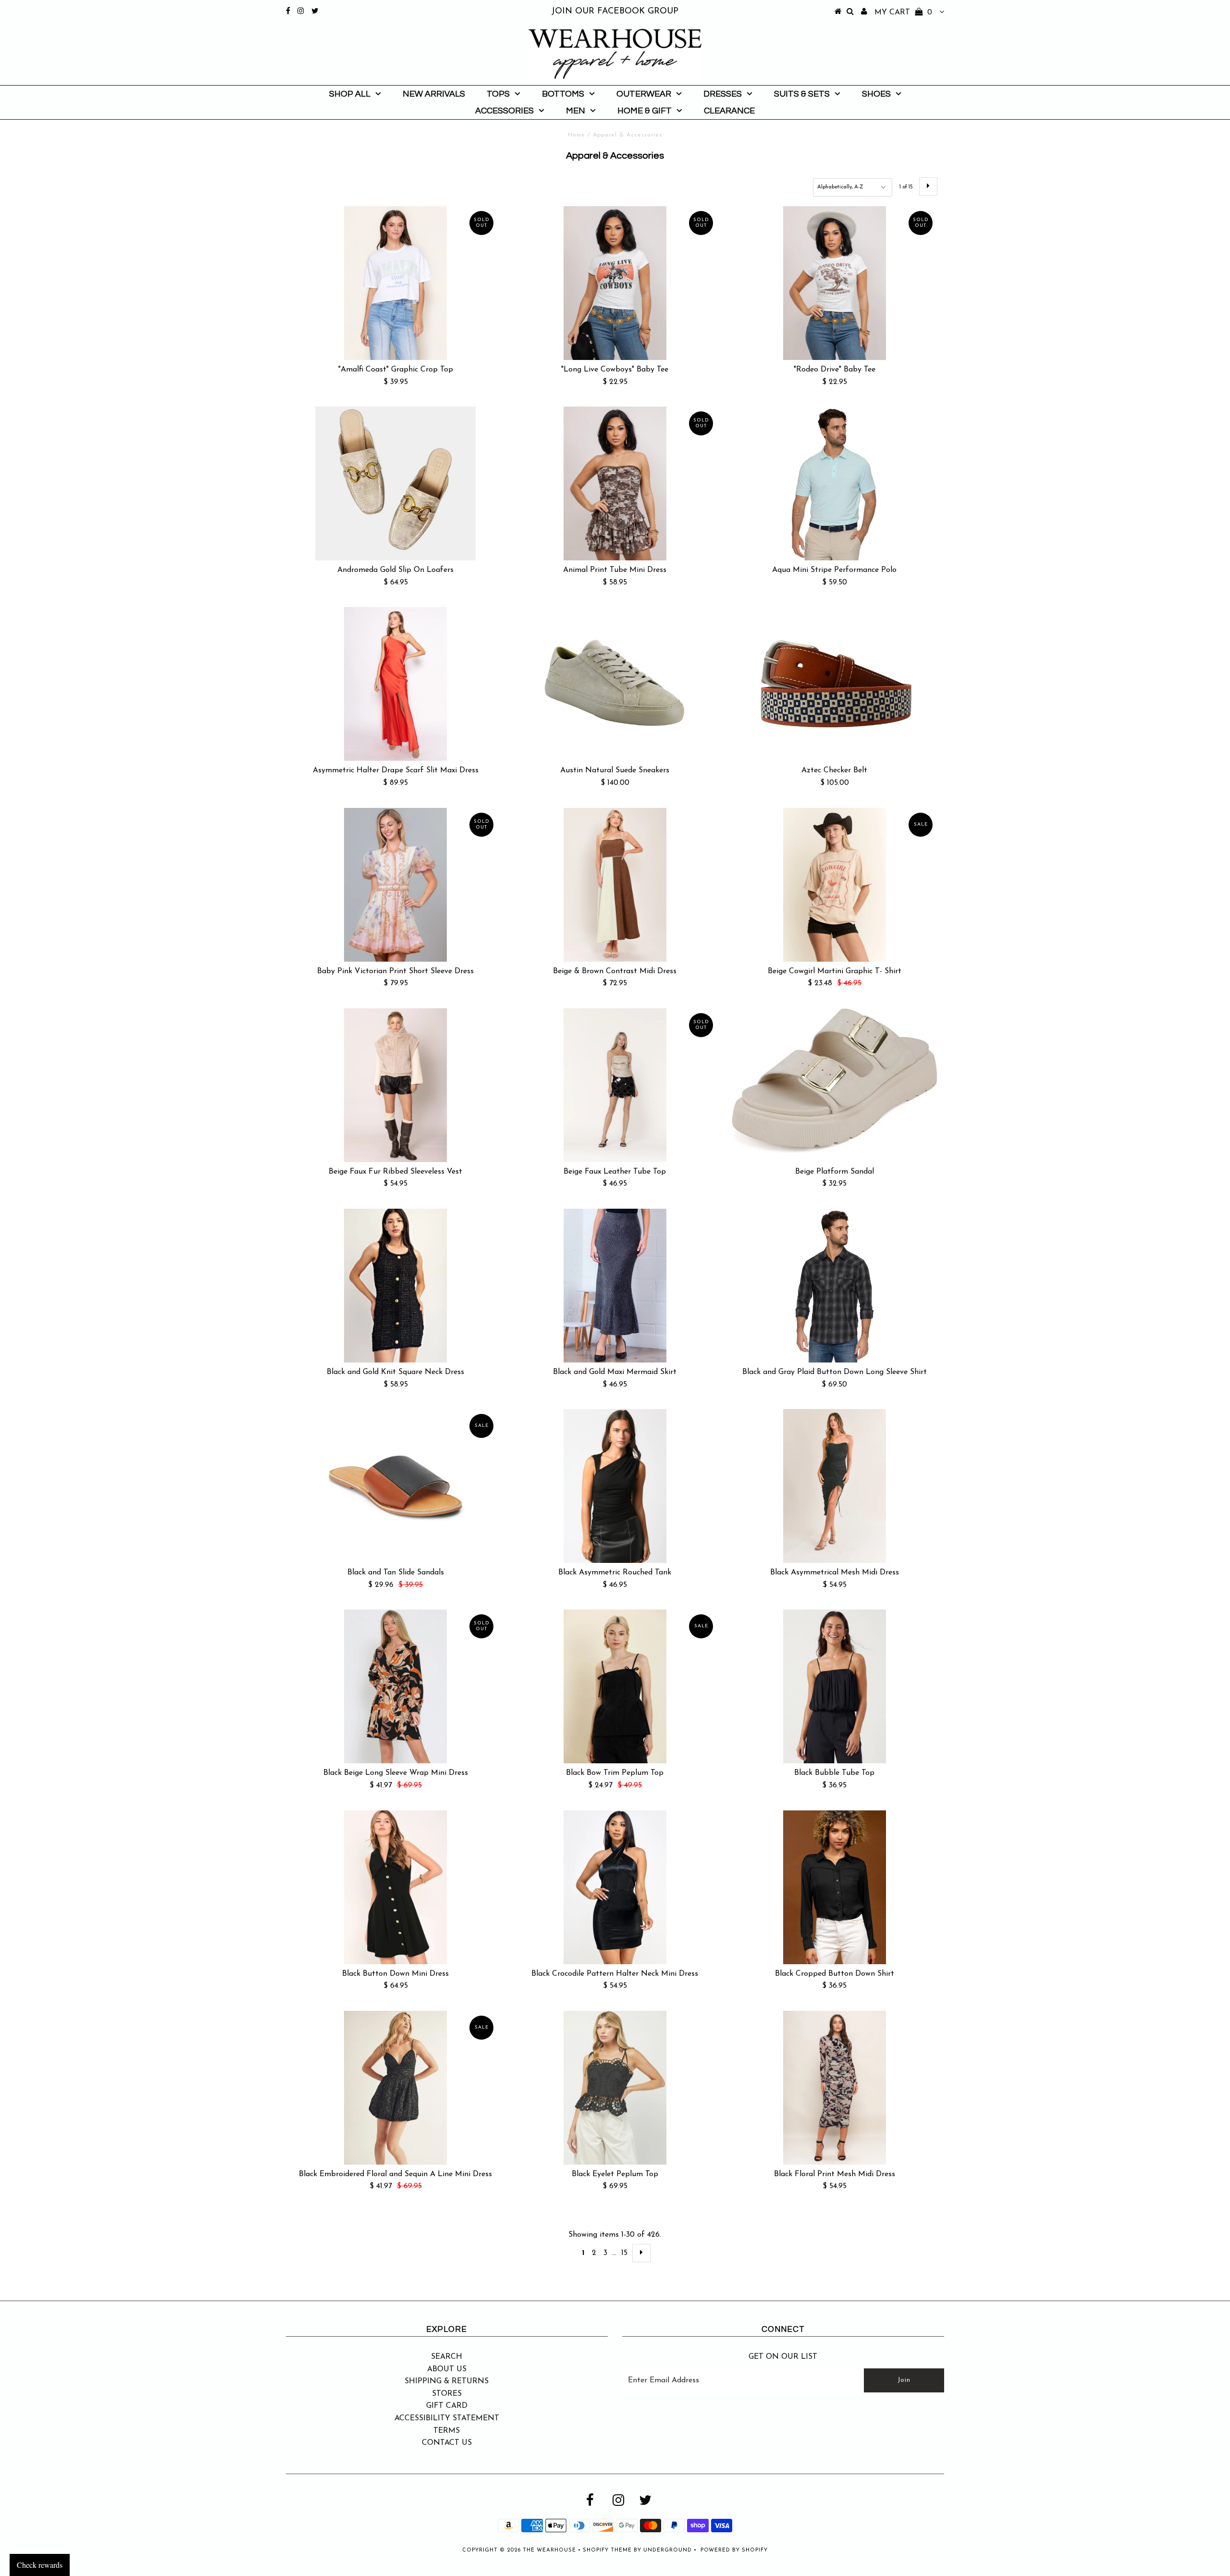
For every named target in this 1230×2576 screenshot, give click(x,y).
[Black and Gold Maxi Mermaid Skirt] (615, 1286)
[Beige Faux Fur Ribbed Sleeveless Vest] (395, 1085)
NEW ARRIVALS (434, 94)
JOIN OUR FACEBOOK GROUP (615, 12)
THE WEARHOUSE (549, 2550)
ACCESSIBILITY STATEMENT (447, 2418)
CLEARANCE (729, 111)
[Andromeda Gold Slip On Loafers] (395, 483)
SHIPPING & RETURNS (447, 2381)
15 (624, 2253)
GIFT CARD (447, 2406)
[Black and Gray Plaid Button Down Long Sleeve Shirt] (835, 1286)
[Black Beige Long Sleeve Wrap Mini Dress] (395, 1686)
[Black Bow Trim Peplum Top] (615, 1686)
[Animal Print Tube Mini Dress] (615, 483)
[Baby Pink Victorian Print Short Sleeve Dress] (395, 885)
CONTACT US (447, 2443)
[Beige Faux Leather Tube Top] (615, 1085)
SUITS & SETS (802, 94)
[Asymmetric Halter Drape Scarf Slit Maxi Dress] (395, 684)
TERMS (447, 2431)
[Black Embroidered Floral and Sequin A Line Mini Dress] (395, 2088)
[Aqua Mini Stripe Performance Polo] (835, 483)
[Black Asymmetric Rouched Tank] (615, 1486)
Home (577, 135)
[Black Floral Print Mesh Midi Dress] (835, 2088)
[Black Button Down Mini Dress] (395, 1887)
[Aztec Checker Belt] (835, 684)
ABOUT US (447, 2369)
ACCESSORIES (504, 111)
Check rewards (40, 2565)
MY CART (903, 12)
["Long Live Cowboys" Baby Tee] (615, 283)
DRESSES (723, 94)
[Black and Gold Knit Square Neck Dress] (395, 1286)
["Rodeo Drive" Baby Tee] (835, 283)
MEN (576, 111)
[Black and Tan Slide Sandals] (395, 1486)
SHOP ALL (350, 94)
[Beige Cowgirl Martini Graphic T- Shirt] (835, 885)
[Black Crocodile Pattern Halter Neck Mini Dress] (615, 1887)
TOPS (498, 94)
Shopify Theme (607, 2550)
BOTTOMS (563, 94)
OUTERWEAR (644, 94)
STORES (447, 2394)
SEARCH (447, 2357)
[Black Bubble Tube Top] (835, 1686)
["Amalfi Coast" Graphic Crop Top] (395, 283)
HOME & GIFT (645, 111)
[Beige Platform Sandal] (835, 1081)
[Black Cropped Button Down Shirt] (835, 1887)
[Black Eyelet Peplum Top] (615, 2088)
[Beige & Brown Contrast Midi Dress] (615, 885)
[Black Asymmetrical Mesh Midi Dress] (835, 1486)
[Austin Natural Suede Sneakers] (615, 684)
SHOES (876, 94)
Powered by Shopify (734, 2550)
